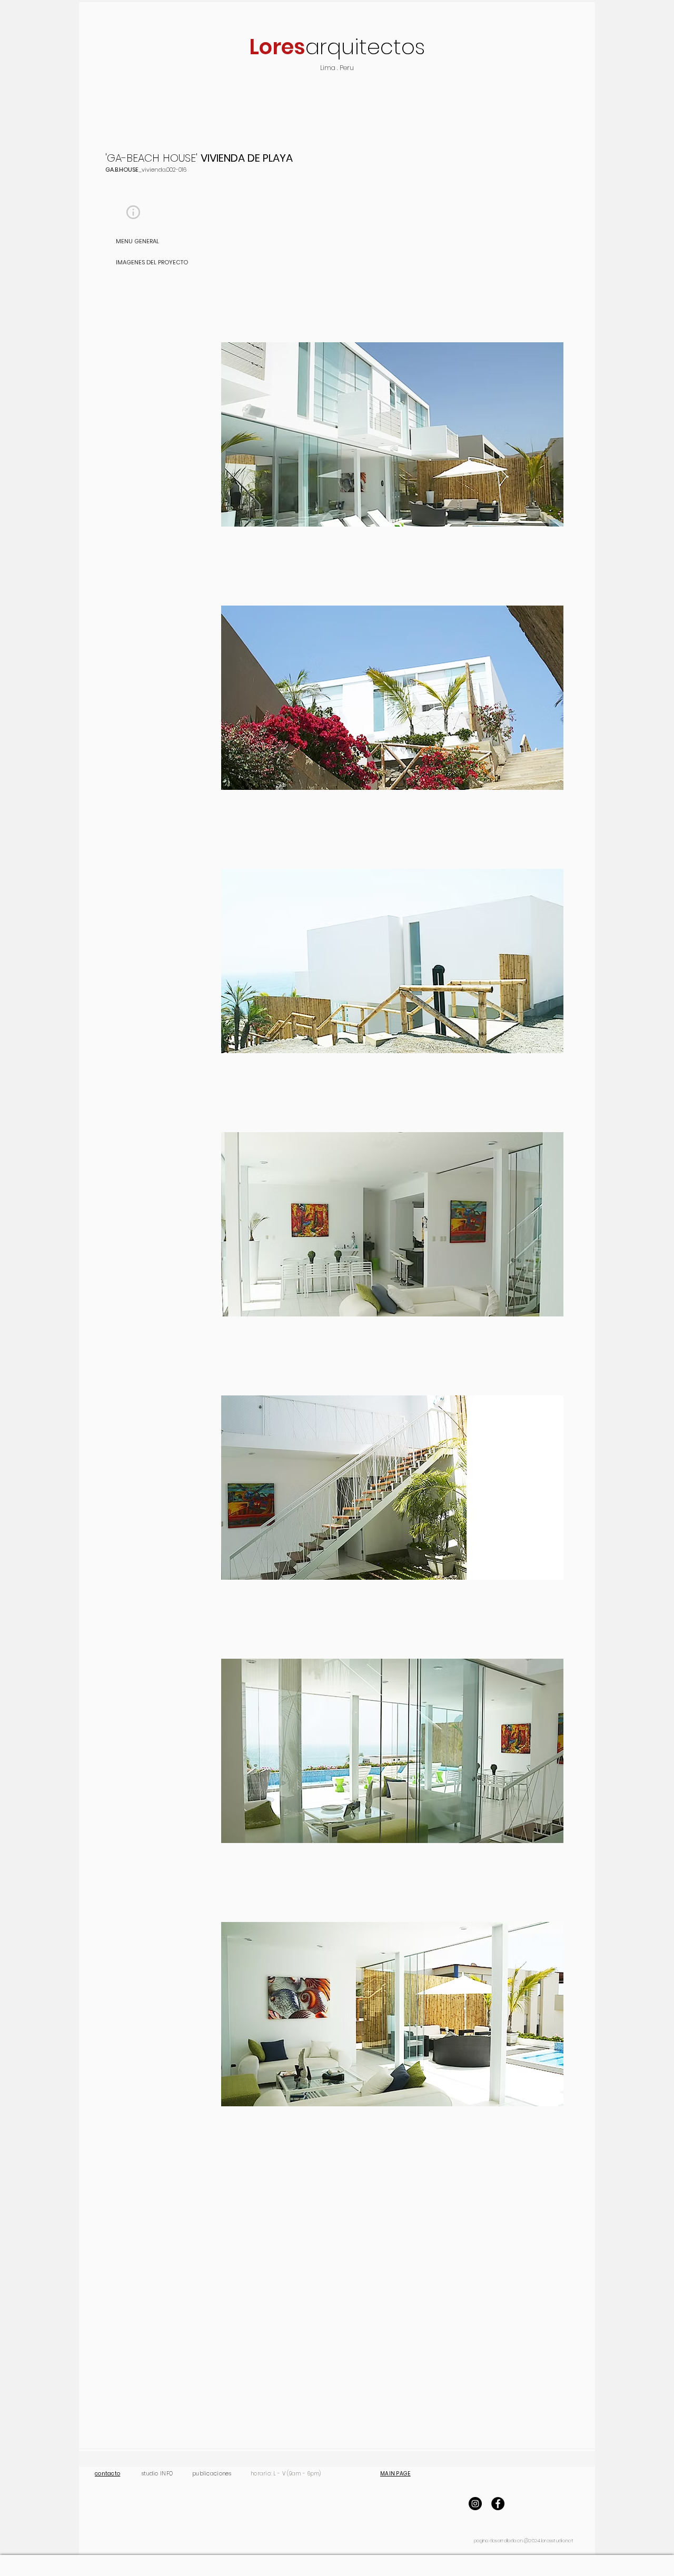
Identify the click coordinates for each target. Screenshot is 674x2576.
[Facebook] (498, 2504)
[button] (133, 212)
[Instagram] (475, 2504)
